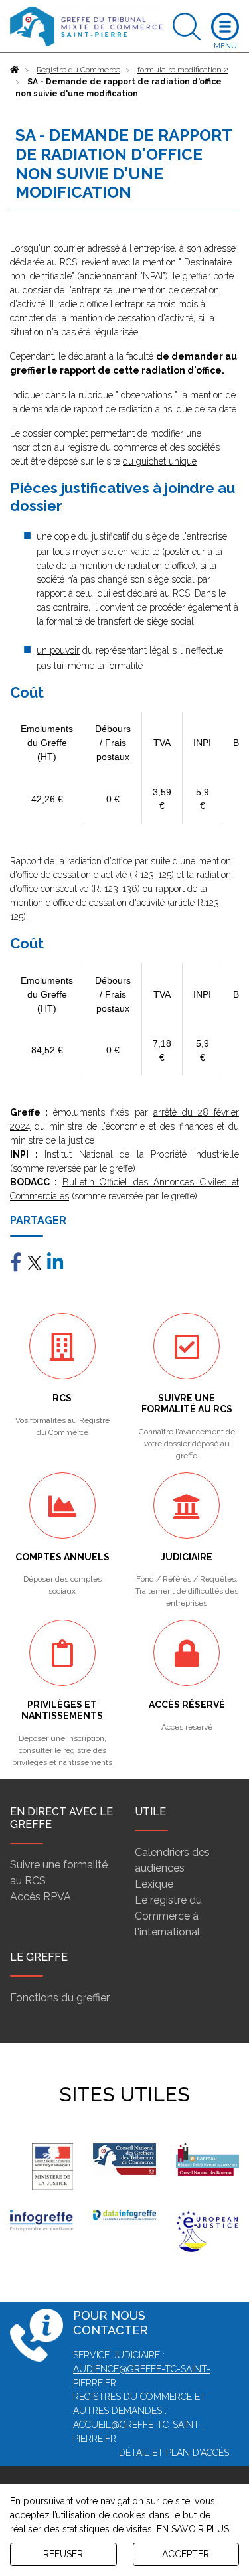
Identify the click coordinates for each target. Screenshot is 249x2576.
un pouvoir (58, 650)
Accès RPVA (41, 1897)
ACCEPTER (186, 2554)
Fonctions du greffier (60, 1998)
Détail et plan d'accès (174, 2453)
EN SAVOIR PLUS (193, 2529)
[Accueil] (15, 70)
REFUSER (63, 2554)
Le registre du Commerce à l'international (168, 1916)
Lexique (154, 1884)
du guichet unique (160, 461)
